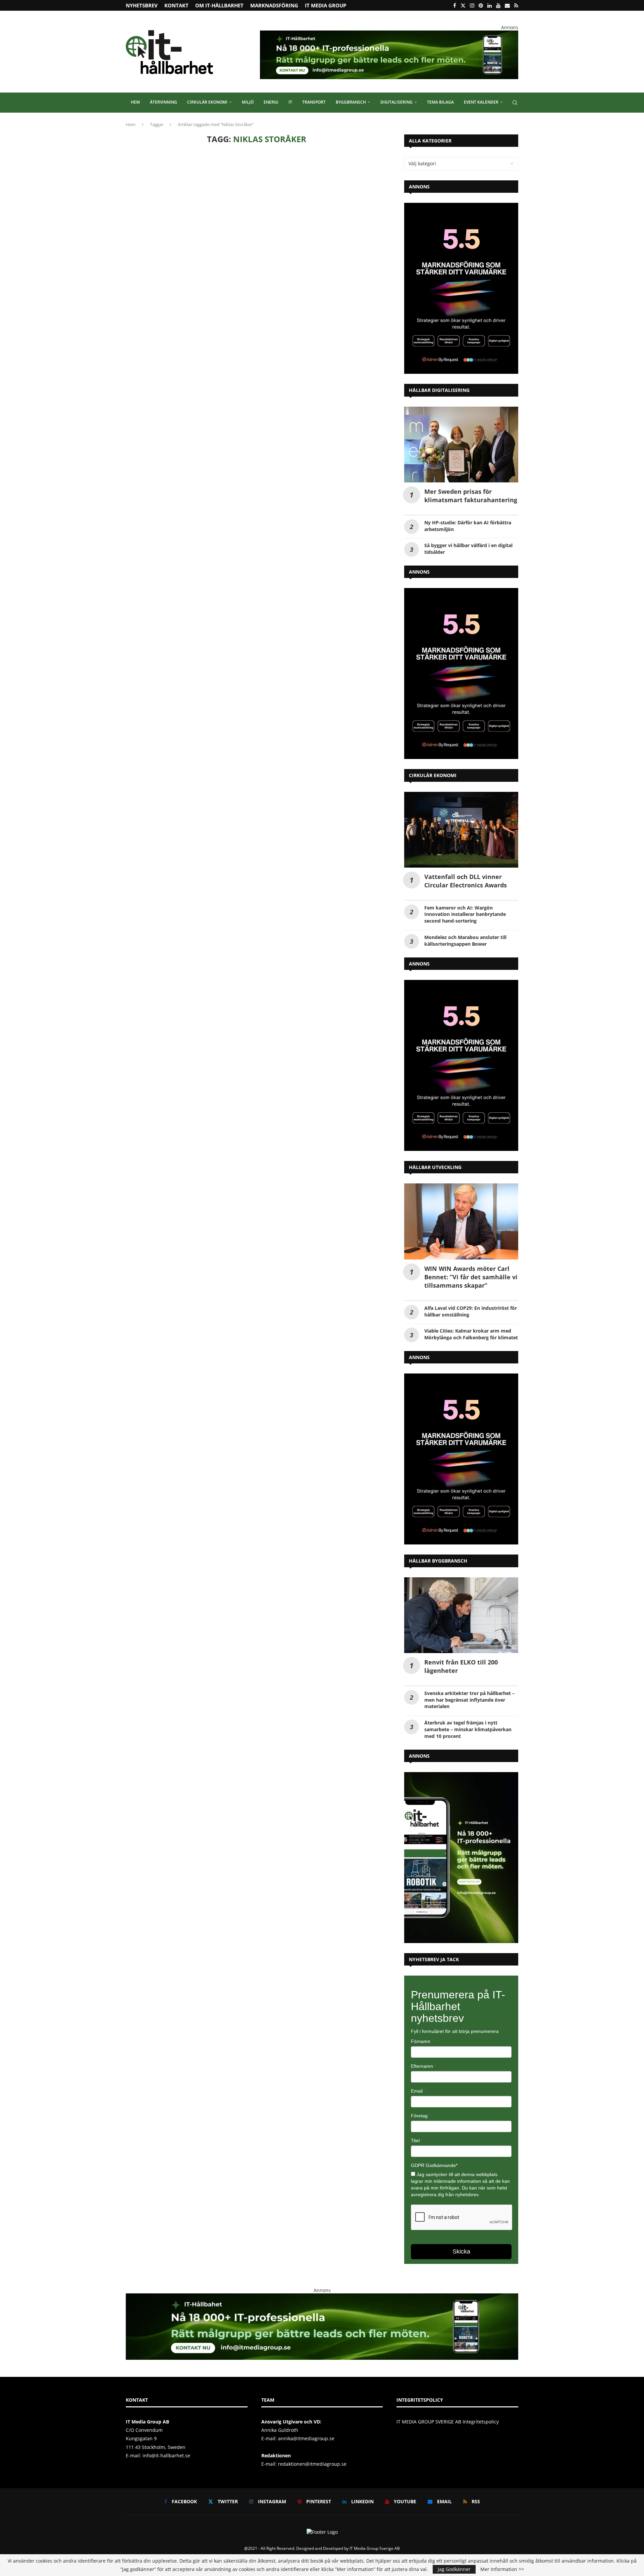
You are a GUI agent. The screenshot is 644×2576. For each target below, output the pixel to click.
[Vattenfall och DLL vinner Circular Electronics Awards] (461, 830)
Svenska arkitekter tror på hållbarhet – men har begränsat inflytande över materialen (469, 1700)
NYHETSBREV (142, 5)
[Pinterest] (481, 5)
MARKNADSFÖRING (274, 5)
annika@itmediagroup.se (306, 2438)
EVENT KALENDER (481, 102)
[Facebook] (455, 5)
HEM (135, 102)
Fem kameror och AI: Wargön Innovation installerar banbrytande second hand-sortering (465, 914)
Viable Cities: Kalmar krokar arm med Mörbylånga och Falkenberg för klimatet (471, 1334)
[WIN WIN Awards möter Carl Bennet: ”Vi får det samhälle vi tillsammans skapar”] (461, 1221)
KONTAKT (176, 5)
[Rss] (516, 5)
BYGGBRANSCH (351, 102)
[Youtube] (498, 5)
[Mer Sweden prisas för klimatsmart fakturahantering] (461, 445)
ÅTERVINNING (164, 102)
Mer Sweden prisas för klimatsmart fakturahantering (471, 496)
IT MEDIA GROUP (326, 5)
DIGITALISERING (396, 102)
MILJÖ (248, 102)
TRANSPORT (314, 102)
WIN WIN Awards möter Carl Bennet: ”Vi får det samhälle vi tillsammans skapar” (471, 1277)
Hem (131, 124)
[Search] (515, 103)
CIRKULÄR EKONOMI (207, 102)
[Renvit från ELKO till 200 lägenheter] (461, 1615)
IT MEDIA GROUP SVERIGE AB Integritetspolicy (448, 2422)
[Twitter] (463, 5)
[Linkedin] (490, 5)
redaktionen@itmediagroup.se (312, 2464)
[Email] (507, 5)
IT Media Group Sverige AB (375, 2548)
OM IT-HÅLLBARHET (219, 5)
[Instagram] (472, 5)
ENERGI (271, 102)
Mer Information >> (502, 2569)
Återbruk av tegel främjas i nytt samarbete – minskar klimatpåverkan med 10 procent (468, 1729)
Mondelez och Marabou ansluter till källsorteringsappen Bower (465, 941)
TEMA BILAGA (440, 102)
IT (290, 102)
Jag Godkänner (454, 2569)
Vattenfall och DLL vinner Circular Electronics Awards (466, 881)
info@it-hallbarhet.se (166, 2455)
